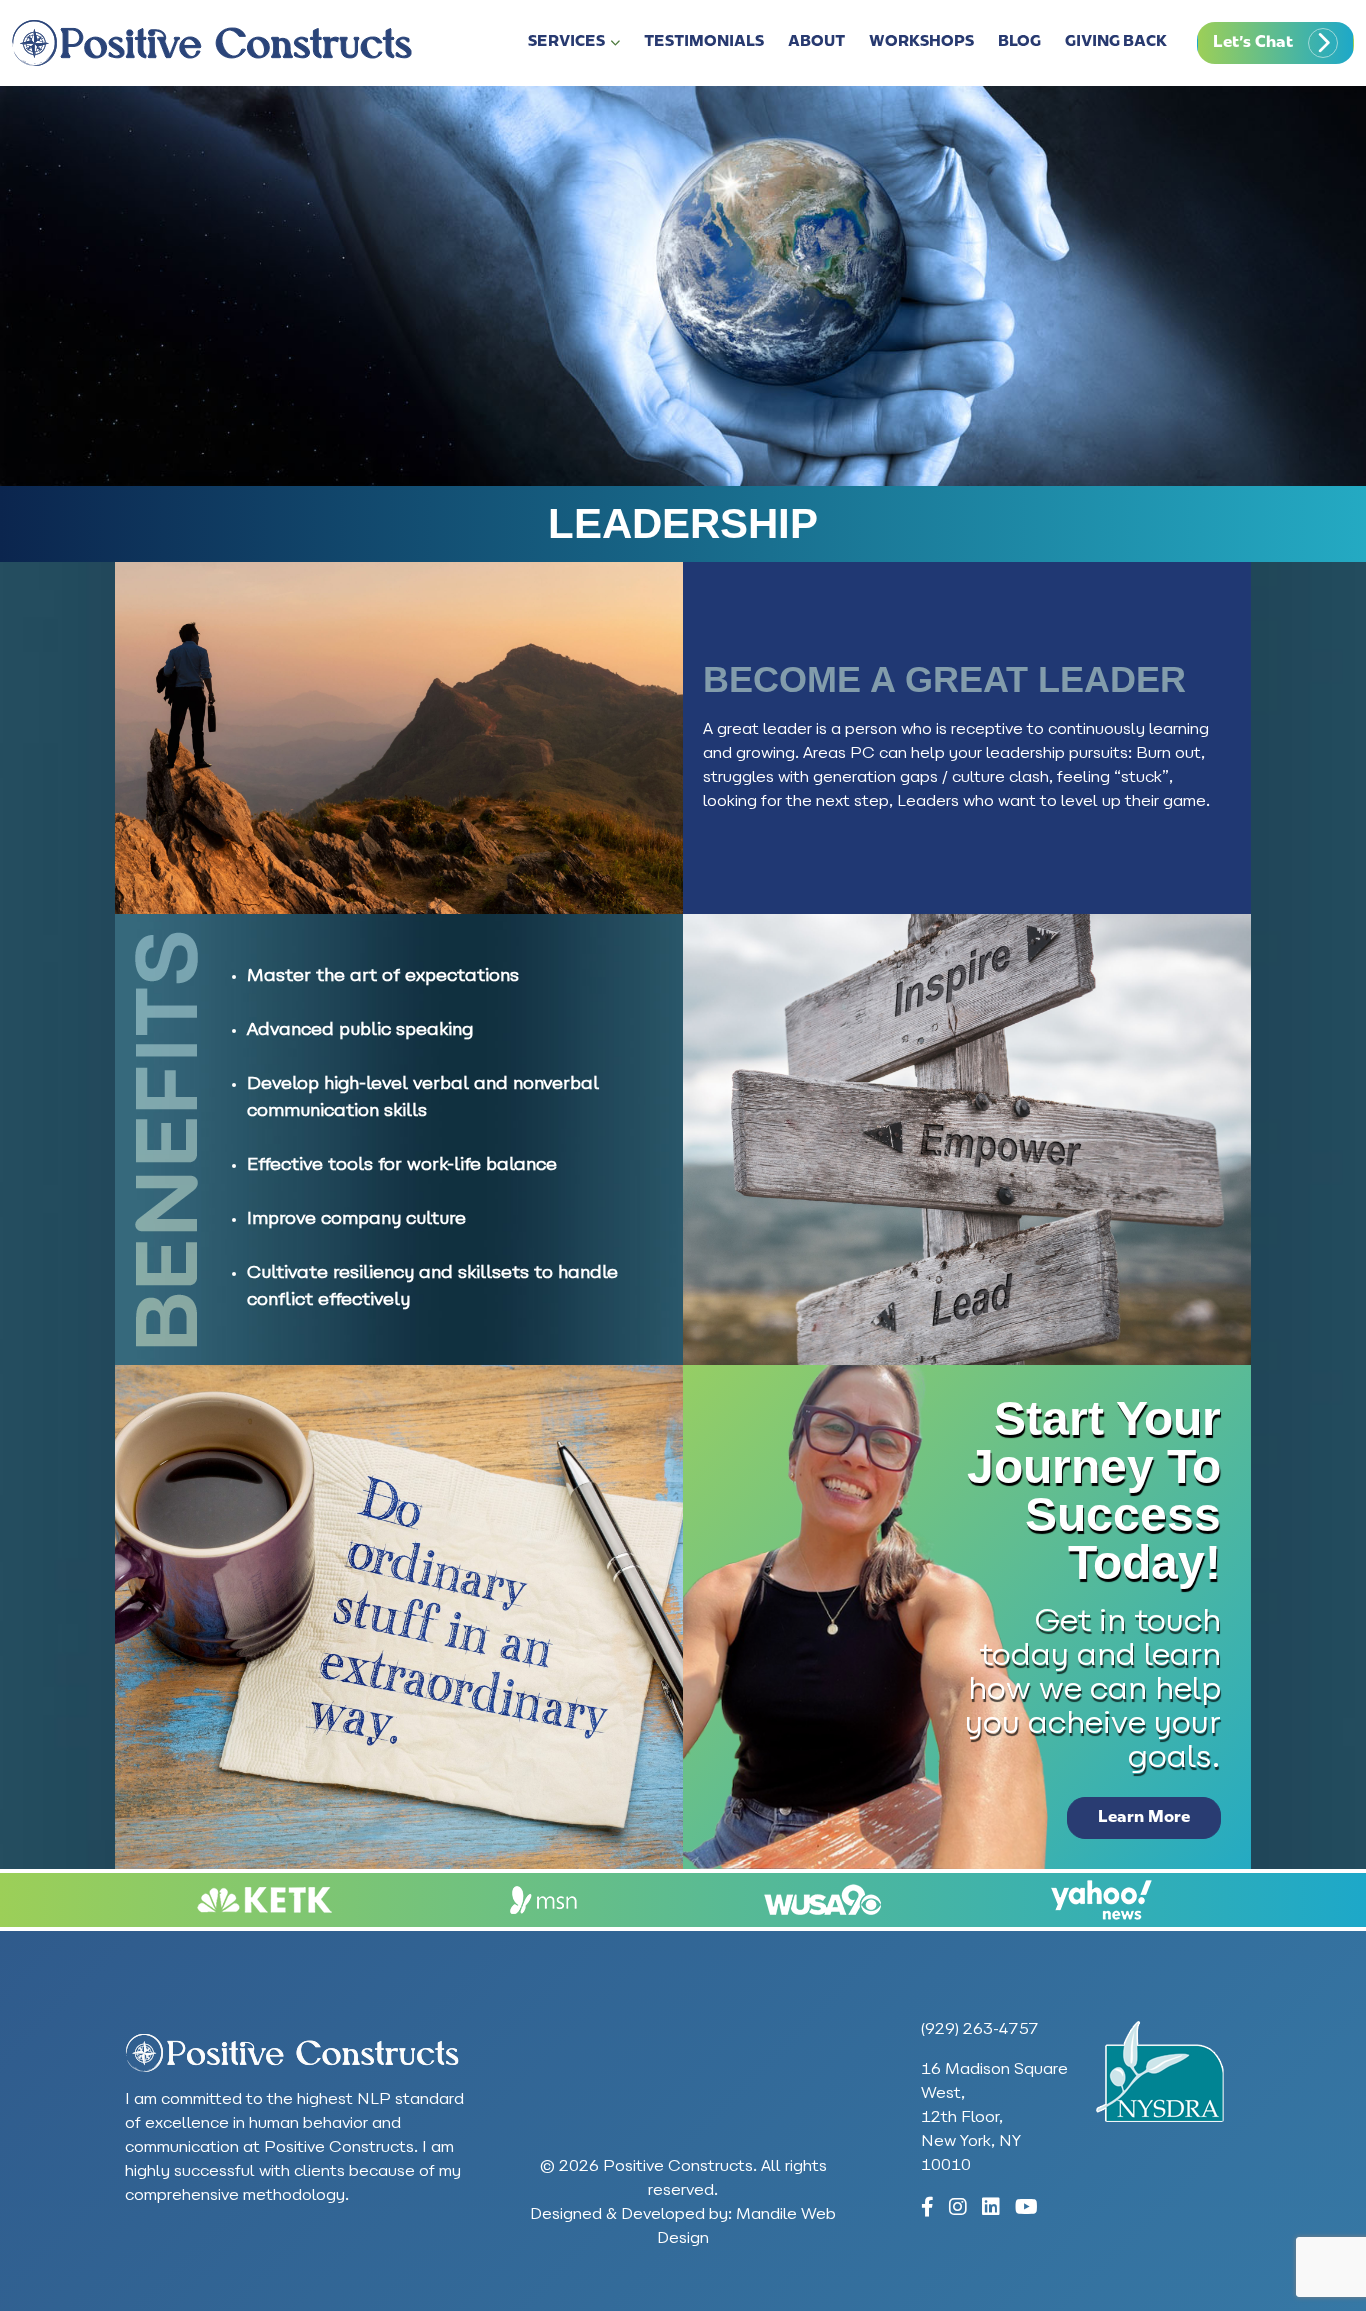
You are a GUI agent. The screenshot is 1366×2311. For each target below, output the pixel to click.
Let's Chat (1253, 43)
